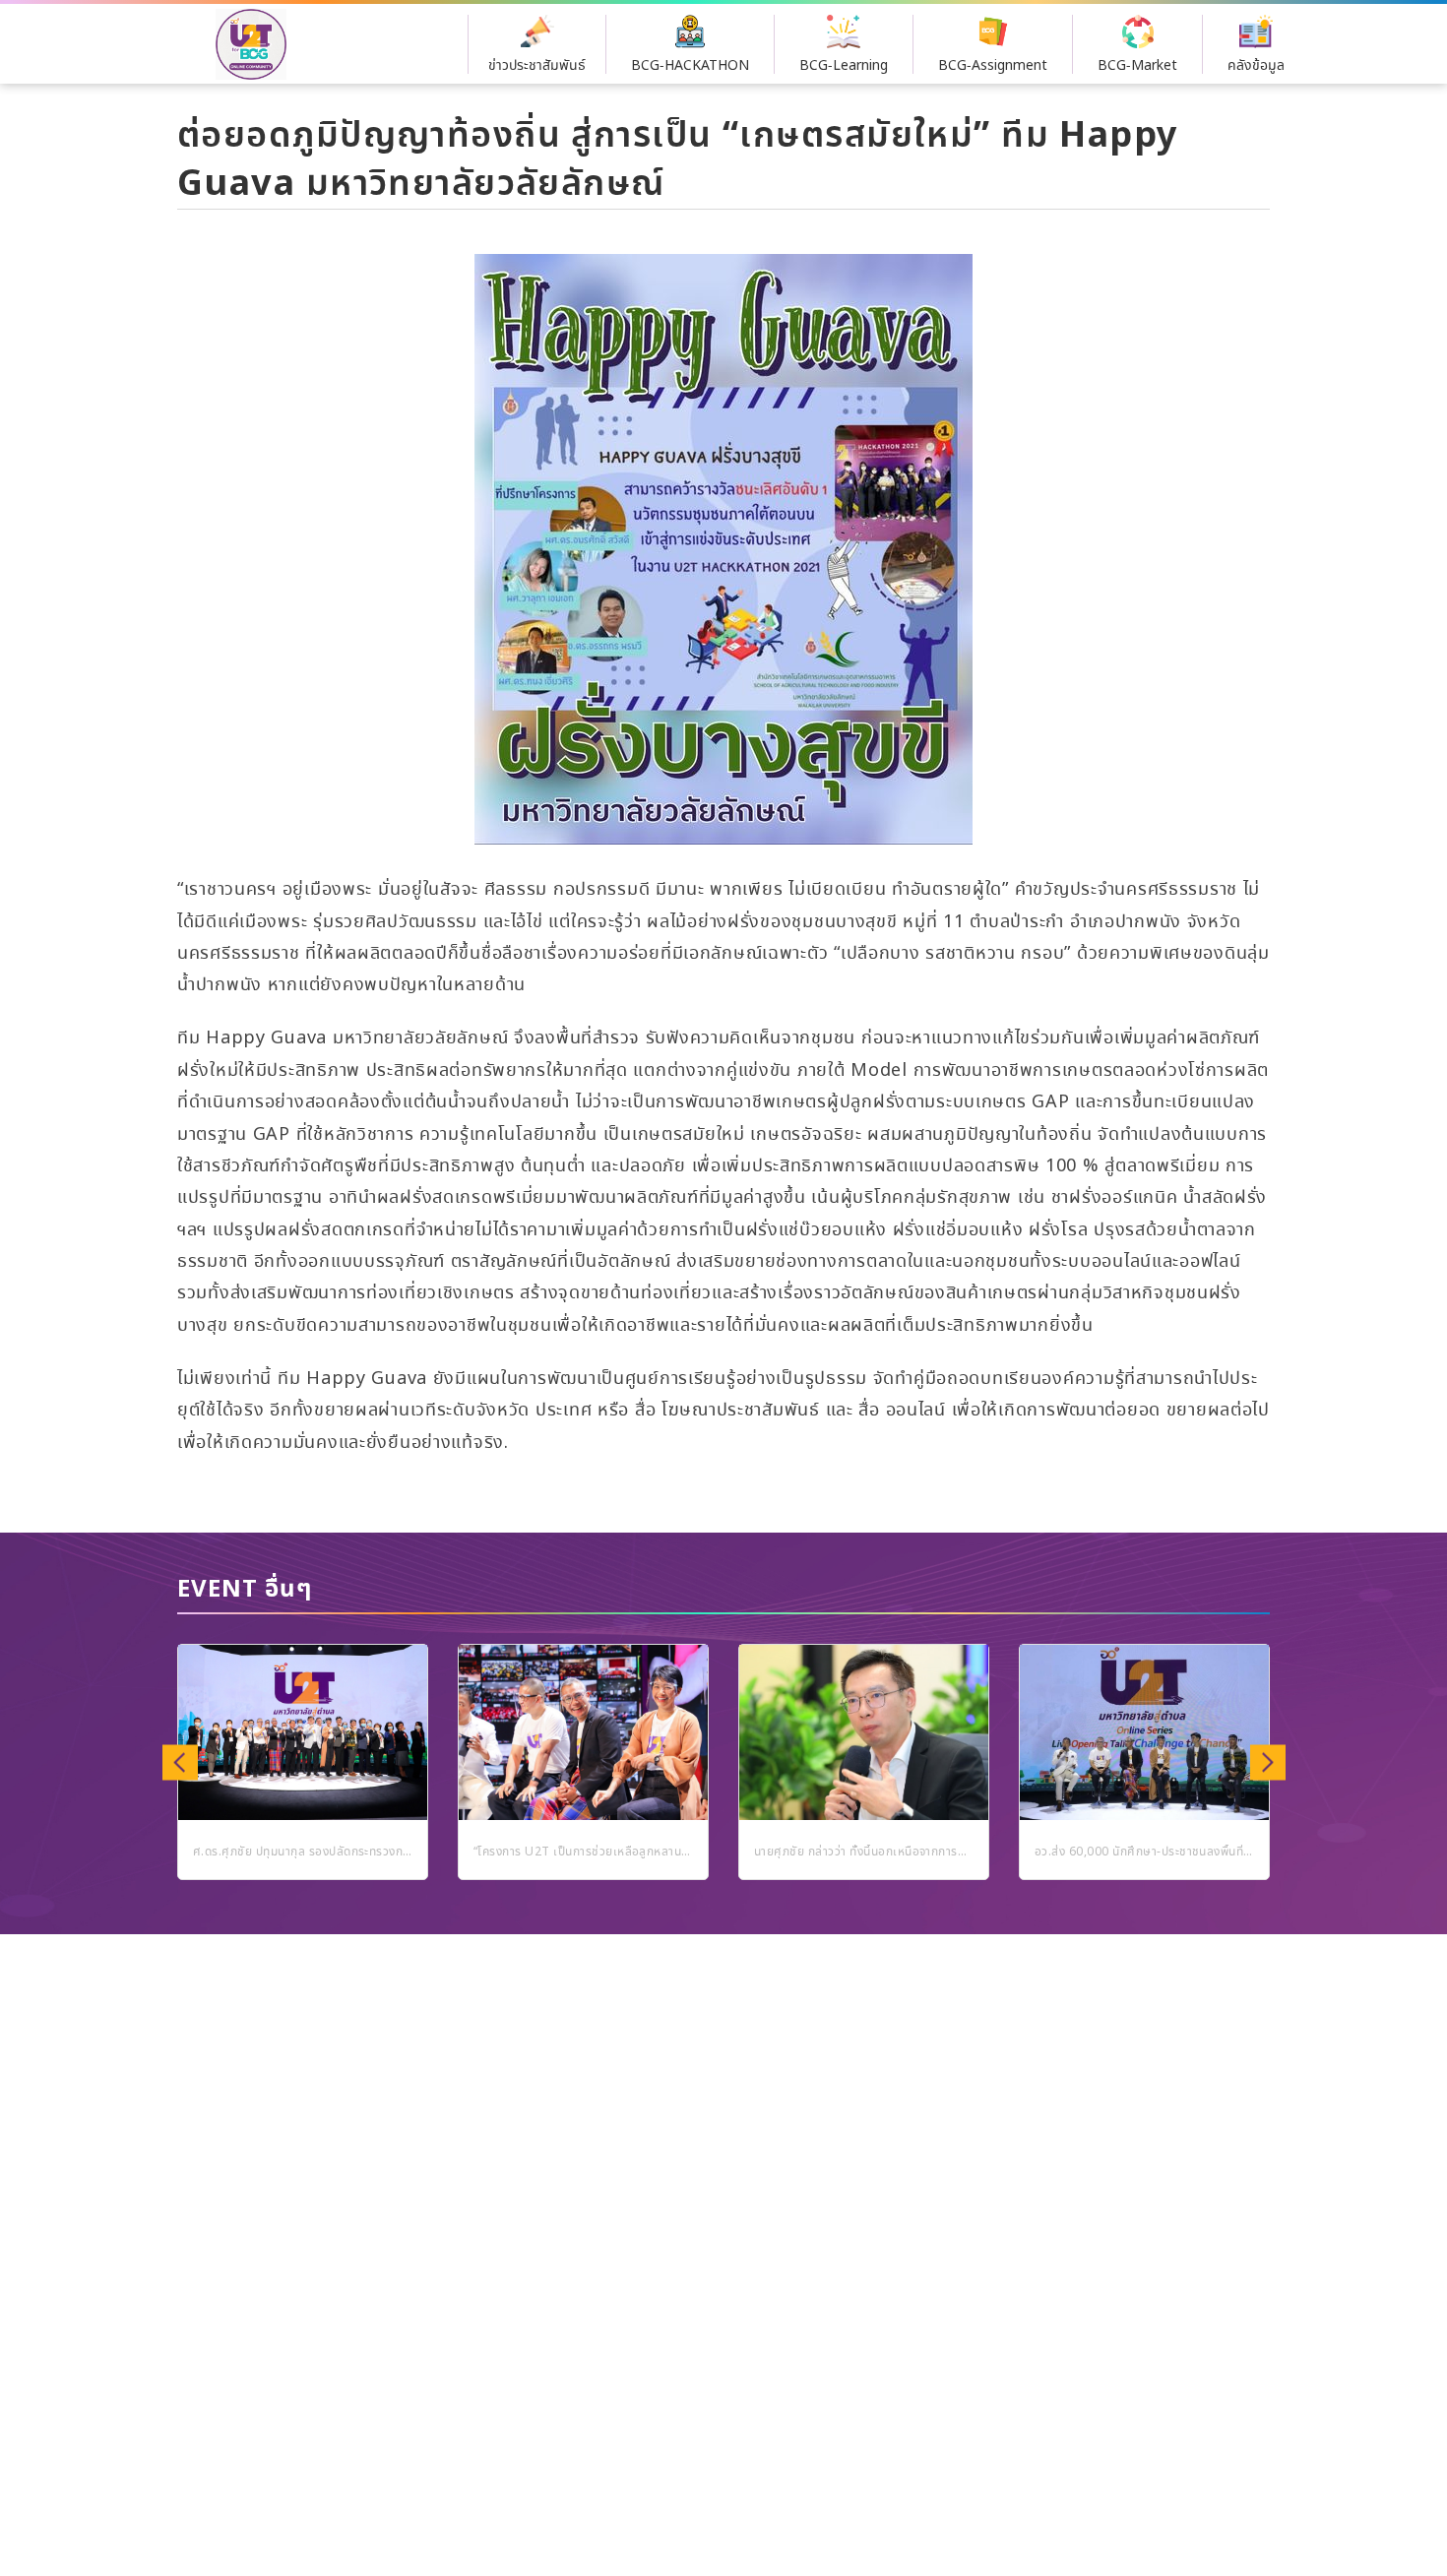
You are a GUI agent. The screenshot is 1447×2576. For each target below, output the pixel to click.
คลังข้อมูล (1256, 66)
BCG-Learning (844, 66)
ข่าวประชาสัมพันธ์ (537, 66)
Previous (180, 1762)
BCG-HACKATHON (690, 66)
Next (1267, 1762)
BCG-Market (1137, 66)
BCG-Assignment (993, 66)
